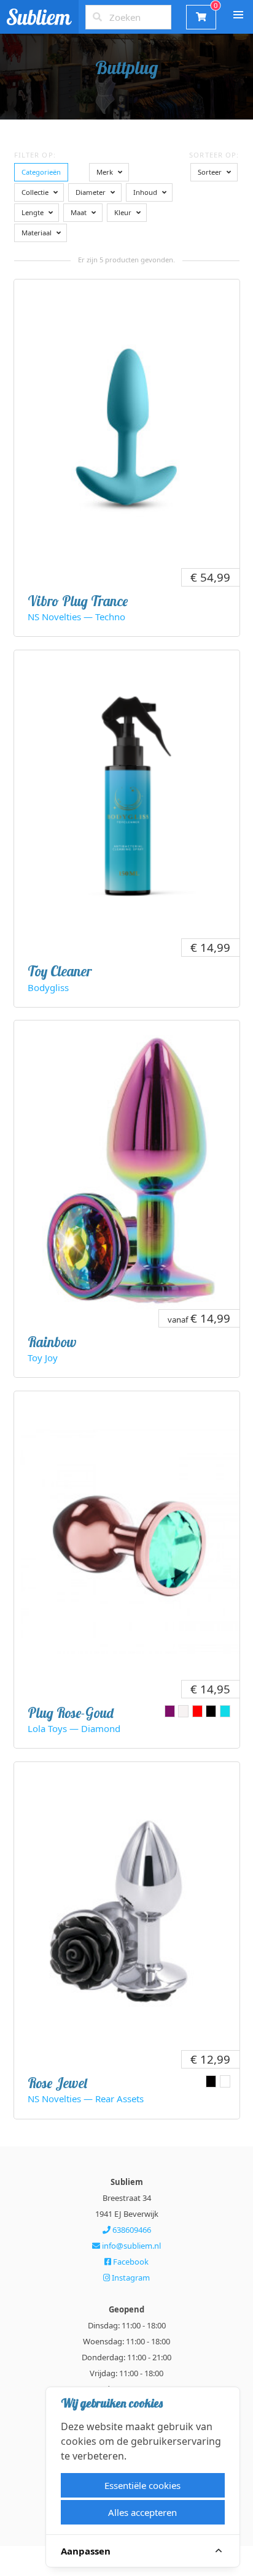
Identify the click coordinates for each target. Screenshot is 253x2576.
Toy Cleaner (60, 971)
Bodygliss (48, 987)
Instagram (130, 2278)
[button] (238, 15)
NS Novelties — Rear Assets (86, 2099)
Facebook (130, 2262)
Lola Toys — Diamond (74, 1728)
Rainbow (52, 1342)
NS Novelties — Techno (76, 617)
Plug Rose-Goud (71, 1713)
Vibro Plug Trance (78, 601)
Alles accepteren (142, 2512)
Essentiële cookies (142, 2485)
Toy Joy (43, 1358)
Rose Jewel (57, 2083)
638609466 (131, 2230)
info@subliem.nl (130, 2246)
